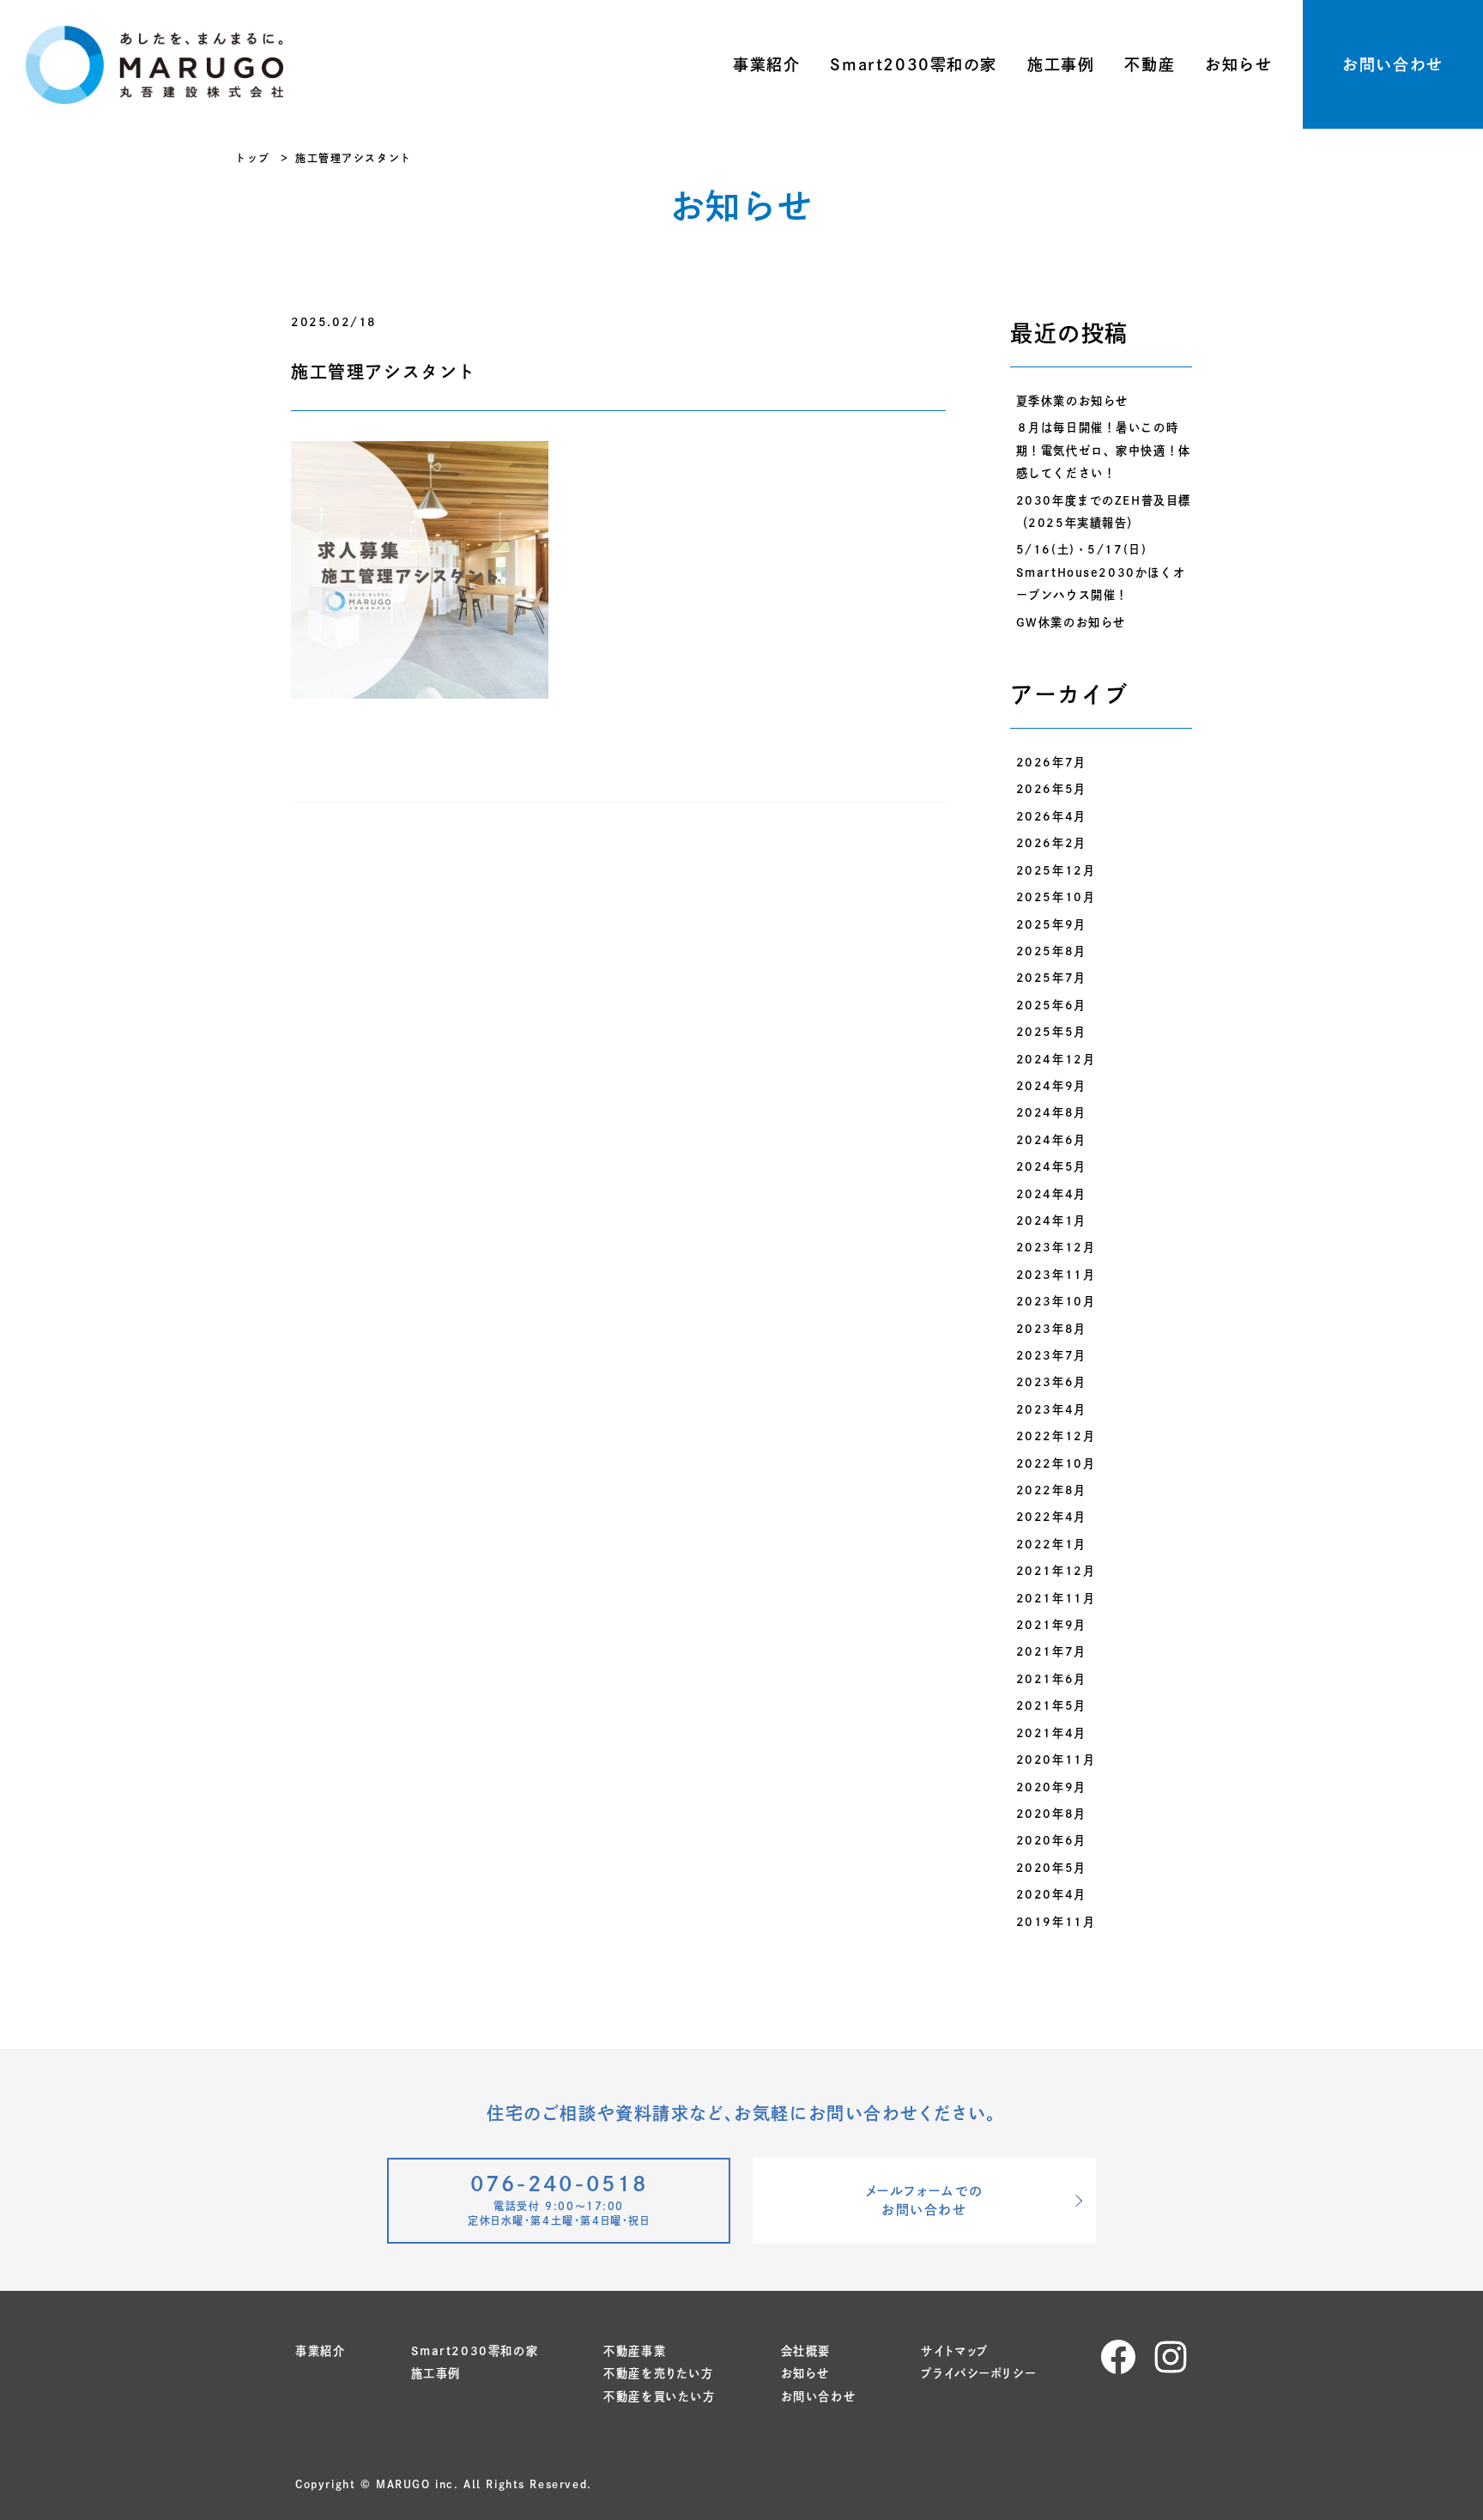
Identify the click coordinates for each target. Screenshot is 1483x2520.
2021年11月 (1056, 1598)
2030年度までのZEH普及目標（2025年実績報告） (1104, 512)
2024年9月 (1051, 1086)
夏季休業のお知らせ (1072, 401)
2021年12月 (1056, 1571)
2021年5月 (1051, 1705)
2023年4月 (1051, 1409)
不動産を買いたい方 (659, 2396)
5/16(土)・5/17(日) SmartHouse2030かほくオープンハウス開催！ (1101, 572)
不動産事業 (635, 2351)
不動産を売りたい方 (658, 2373)
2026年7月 (1051, 762)
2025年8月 (1051, 951)
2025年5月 (1051, 1032)
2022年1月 (1051, 1544)
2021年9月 (1051, 1625)
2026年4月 (1051, 816)
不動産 (1150, 64)
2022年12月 (1056, 1436)
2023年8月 (1051, 1329)
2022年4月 (1051, 1517)
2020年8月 (1051, 1814)
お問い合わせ (1393, 64)
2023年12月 (1056, 1247)
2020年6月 (1051, 1840)
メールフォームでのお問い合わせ (924, 2201)
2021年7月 (1051, 1651)
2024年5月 (1051, 1166)
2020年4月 (1051, 1894)
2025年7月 (1051, 978)
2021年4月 (1051, 1733)
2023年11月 (1056, 1275)
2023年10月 (1056, 1301)
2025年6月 (1051, 1005)
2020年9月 (1051, 1787)
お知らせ (1238, 64)
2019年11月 (1056, 1922)
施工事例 (1061, 64)
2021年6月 (1051, 1679)
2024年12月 (1056, 1059)
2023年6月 (1051, 1382)
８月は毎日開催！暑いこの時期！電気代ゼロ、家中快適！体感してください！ (1104, 450)
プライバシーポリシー (978, 2373)
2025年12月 (1056, 870)
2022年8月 (1051, 1490)
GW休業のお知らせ (1071, 622)
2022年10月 (1056, 1463)
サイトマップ (955, 2351)
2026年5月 (1051, 789)
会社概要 (806, 2351)
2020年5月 (1051, 1868)
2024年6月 (1051, 1140)
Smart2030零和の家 (914, 64)
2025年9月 (1051, 924)
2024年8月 (1051, 1112)
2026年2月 (1051, 843)
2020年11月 (1056, 1760)
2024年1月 (1051, 1221)
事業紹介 (766, 64)
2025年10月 (1056, 897)
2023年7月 (1051, 1355)
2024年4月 (1051, 1194)
